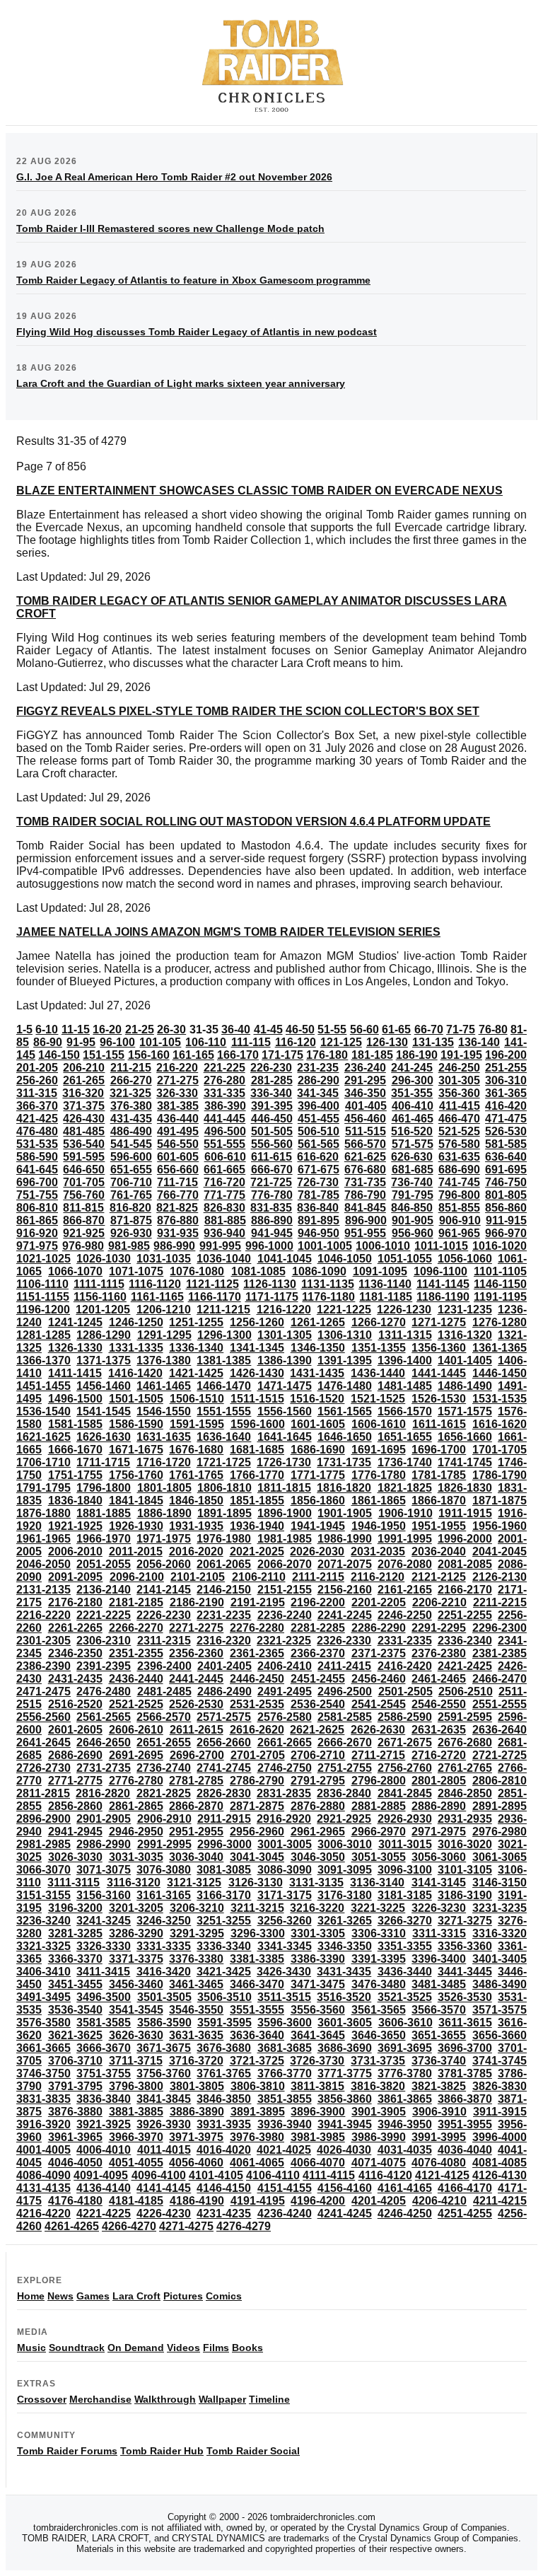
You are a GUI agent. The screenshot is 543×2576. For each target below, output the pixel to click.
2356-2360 (196, 1653)
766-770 (178, 1195)
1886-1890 (164, 1513)
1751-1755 (75, 1475)
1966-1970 (104, 1539)
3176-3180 (345, 1895)
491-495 (178, 1131)
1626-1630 (104, 1437)
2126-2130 (500, 1577)
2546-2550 (439, 1704)
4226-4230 (164, 2214)
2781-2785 (196, 1781)
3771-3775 (345, 2073)
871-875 (131, 1220)
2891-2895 (500, 1806)
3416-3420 (164, 1972)
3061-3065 (500, 1857)
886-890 (272, 1220)
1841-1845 (136, 1501)
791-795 (413, 1195)
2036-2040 (439, 1551)
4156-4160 (345, 2188)
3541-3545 (136, 2010)
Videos (183, 2348)
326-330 (177, 1093)
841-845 (365, 1208)
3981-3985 (318, 2137)
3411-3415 (103, 1972)
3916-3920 (43, 2124)
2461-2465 (439, 1679)
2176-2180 (75, 1602)
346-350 (365, 1093)
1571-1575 (465, 1411)
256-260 (37, 1080)
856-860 (506, 1208)
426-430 (84, 1119)
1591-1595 (197, 1424)
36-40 (236, 1029)
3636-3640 (257, 2035)
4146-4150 (224, 2188)
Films (216, 2348)
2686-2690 (75, 1755)
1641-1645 (285, 1437)
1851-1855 (257, 1501)
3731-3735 (378, 2061)
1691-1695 (379, 1450)
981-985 (129, 1246)
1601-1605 (318, 1424)
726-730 (318, 1182)
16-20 (107, 1029)
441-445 (224, 1119)
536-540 (84, 1144)
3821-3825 (439, 2086)
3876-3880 (75, 2112)
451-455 (319, 1119)
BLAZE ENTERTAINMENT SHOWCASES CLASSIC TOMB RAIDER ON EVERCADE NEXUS (259, 491)
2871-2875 (257, 1806)
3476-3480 (379, 1984)
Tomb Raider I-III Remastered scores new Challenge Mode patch (170, 228)
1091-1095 (380, 1271)
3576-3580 (43, 2023)
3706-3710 (75, 2061)
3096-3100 (405, 1870)
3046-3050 (318, 1857)
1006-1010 (383, 1246)
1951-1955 (439, 1526)
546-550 (178, 1144)
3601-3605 (345, 2023)
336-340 (271, 1093)
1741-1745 (465, 1462)
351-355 (412, 1093)
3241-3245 (104, 1921)
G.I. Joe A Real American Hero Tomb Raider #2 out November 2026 (174, 177)
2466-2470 (500, 1679)
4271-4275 (186, 2226)
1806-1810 (224, 1488)
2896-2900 (43, 1819)
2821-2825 (164, 1793)
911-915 (506, 1220)
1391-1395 (345, 1360)
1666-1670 (75, 1450)
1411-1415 (75, 1373)
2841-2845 (405, 1793)
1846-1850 (196, 1501)
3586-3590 (164, 2023)
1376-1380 (164, 1360)
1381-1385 (224, 1360)
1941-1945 (318, 1526)
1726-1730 (284, 1462)
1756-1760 (136, 1475)
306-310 (506, 1080)
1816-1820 (344, 1488)
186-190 (417, 1055)
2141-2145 (164, 1590)
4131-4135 (43, 2188)
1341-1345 (257, 1348)
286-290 (319, 1080)
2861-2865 (136, 1806)
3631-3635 (196, 2035)
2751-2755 (345, 1768)
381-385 (178, 1106)
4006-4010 (104, 2150)
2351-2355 (136, 1653)
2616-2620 (257, 1730)
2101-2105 (198, 1577)
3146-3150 (500, 1882)
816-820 (130, 1208)
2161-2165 (405, 1590)
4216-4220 (43, 2214)
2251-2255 (465, 1615)
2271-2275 (196, 1628)
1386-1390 (285, 1360)
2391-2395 (104, 1666)
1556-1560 (285, 1411)
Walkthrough (165, 2399)
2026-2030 (317, 1551)
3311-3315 (439, 1933)
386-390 (225, 1106)
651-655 (131, 1170)
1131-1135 (328, 1284)
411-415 (460, 1106)
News (60, 2296)
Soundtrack (77, 2348)
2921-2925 (344, 1819)
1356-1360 (439, 1348)
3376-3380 (196, 1959)
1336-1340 (196, 1348)
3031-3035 (136, 1857)
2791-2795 (318, 1781)
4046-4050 (75, 2163)
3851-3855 (285, 2099)
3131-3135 (316, 1882)
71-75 (461, 1029)
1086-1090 (319, 1271)
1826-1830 (465, 1488)
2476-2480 (104, 1692)
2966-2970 (379, 1832)
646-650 (84, 1170)
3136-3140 (377, 1882)
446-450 (272, 1119)
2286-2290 (379, 1628)
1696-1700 (439, 1450)
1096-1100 (440, 1271)
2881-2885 (379, 1806)
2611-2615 (197, 1730)
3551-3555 (257, 2010)
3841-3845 (164, 2099)
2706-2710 (318, 1755)
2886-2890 (439, 1806)
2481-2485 (164, 1692)
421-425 (37, 1119)
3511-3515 (284, 1997)
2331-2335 (405, 1641)
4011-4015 (164, 2150)
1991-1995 (405, 1539)
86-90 (48, 1042)
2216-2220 (43, 1615)
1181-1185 (386, 1297)
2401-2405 (224, 1666)
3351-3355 (405, 1946)
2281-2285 (318, 1628)
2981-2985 (43, 1844)
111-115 (251, 1042)
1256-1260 (257, 1322)
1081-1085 (258, 1271)
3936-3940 (285, 2124)
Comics (224, 2296)
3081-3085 (224, 1870)
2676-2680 (465, 1742)
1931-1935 (196, 1526)
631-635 (459, 1157)
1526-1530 (439, 1399)
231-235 (318, 1068)
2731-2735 (104, 1768)
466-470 (459, 1119)
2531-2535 (257, 1704)
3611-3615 (465, 2023)
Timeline (269, 2399)
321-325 (130, 1093)
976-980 (83, 1246)
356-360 (459, 1093)
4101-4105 (216, 2175)
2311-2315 (164, 1641)
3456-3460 (136, 1984)
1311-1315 (405, 1335)
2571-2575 (224, 1717)
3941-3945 (345, 2124)
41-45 (268, 1029)
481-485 (84, 1131)
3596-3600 (285, 2023)
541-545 (131, 1144)
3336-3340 (224, 1946)
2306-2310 (104, 1641)
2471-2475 (43, 1692)
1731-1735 (344, 1462)
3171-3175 (285, 1895)
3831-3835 (43, 2099)
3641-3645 (318, 2035)
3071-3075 (104, 1870)
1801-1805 (164, 1488)
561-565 (319, 1144)
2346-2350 (75, 1653)
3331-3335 (164, 1946)
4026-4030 (344, 2150)
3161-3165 (164, 1895)
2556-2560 (43, 1717)
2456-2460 (379, 1679)
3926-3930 (164, 2124)
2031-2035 (378, 1551)
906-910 (460, 1220)
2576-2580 (285, 1717)
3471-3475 (318, 1984)
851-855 (459, 1208)
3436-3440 (405, 1972)
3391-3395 (379, 1959)
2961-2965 (318, 1832)
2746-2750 (285, 1768)
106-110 (206, 1042)
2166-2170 (465, 1590)
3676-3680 (224, 2048)
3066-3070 (43, 1870)
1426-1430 (257, 1373)
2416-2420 (405, 1666)
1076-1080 (197, 1271)
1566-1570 (405, 1411)
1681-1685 (257, 1450)
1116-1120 (155, 1284)
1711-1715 (103, 1462)
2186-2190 (197, 1602)
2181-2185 (136, 1602)
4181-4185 (136, 2201)
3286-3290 (136, 1933)
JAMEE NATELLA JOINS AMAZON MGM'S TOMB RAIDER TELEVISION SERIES (228, 932)
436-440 (178, 1119)
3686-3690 (345, 2048)
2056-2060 (164, 1564)
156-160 (149, 1055)
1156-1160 (100, 1297)
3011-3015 (405, 1844)
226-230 (271, 1068)
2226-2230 (164, 1615)
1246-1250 (136, 1322)
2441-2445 (196, 1679)
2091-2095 (75, 1577)
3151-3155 (43, 1895)
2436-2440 (136, 1679)
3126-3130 (256, 1882)
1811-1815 (284, 1488)
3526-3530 (465, 1997)
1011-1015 (441, 1246)
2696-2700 (197, 1755)
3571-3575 (500, 2010)
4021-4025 (284, 2150)
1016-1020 (500, 1246)
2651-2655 (164, 1742)
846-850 (412, 1208)
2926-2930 (405, 1819)
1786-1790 (500, 1475)
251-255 (506, 1068)
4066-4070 (318, 2163)
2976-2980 (500, 1832)
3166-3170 (224, 1895)
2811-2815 (43, 1793)
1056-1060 (465, 1259)
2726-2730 (43, 1768)
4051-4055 (136, 2163)
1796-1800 (104, 1488)
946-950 (319, 1233)
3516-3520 (344, 1997)
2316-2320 (224, 1641)
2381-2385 (500, 1653)
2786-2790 (257, 1781)
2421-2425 (465, 1666)
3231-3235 (500, 1908)
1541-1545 (104, 1411)
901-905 (413, 1220)
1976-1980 (224, 1539)
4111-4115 (329, 2175)
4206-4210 (439, 2201)
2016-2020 (196, 1551)
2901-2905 (104, 1819)
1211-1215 (223, 1310)
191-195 (461, 1055)
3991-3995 (439, 2137)
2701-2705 (258, 1755)
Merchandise (100, 2399)
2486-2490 (224, 1692)
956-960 (413, 1233)
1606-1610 (379, 1424)
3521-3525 (405, 1997)
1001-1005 (325, 1246)
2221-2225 (104, 1615)
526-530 (506, 1131)
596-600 (131, 1157)
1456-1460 (104, 1386)
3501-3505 (164, 1997)
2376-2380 (439, 1653)
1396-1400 (405, 1360)
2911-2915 (224, 1819)
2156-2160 (345, 1590)
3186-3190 (465, 1895)
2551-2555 (500, 1704)
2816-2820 (103, 1793)
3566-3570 (439, 2010)
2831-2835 (284, 1793)
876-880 (178, 1220)
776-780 (272, 1195)
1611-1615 (439, 1424)
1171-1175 (272, 1297)
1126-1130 (270, 1284)
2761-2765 (465, 1768)
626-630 (412, 1157)
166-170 (238, 1055)
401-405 (366, 1106)
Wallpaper (222, 2399)
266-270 (131, 1080)
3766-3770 (285, 2073)
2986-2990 (104, 1844)
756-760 (84, 1195)
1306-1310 (345, 1335)
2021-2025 (257, 1551)
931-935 (178, 1233)
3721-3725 (257, 2061)
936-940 (224, 1233)
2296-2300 (500, 1628)
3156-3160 (104, 1895)
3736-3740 (439, 2061)
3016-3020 (465, 1844)
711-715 (177, 1182)
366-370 (37, 1106)
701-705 (84, 1182)
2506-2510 (466, 1692)
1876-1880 (43, 1513)
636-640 (506, 1157)
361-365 (506, 1093)
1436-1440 (378, 1373)
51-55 (332, 1029)
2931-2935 (465, 1819)
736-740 (412, 1182)
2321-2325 (284, 1641)
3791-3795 (75, 2086)
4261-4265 (72, 2226)
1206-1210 (164, 1310)
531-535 (37, 1144)
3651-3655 (439, 2035)
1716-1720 (164, 1462)
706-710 (131, 1182)
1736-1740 (405, 1462)
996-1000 (269, 1246)
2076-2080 (405, 1564)
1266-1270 (379, 1322)
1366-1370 (43, 1360)
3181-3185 (405, 1895)
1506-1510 (197, 1399)
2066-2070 (285, 1564)
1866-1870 (439, 1501)
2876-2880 (318, 1806)
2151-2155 (285, 1590)
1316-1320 (465, 1335)
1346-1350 (318, 1348)
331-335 (224, 1093)
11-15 (76, 1029)
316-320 (83, 1093)
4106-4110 (273, 2175)
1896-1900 (285, 1513)
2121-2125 (439, 1577)
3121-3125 (194, 1882)
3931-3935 (224, 2124)
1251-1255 (196, 1322)
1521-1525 (378, 1399)
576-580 (459, 1144)
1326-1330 (75, 1348)
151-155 (104, 1055)
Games (93, 2296)
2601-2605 (75, 1730)
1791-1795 (43, 1488)
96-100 (117, 1042)
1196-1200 (43, 1310)
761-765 (131, 1195)
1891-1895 (224, 1513)
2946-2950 (136, 1832)
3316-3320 (500, 1933)
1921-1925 (75, 1526)
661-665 (224, 1170)
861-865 (37, 1220)
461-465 (413, 1119)
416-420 (506, 1106)
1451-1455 (43, 1386)
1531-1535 (500, 1399)
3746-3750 (43, 2073)
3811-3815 (317, 2086)
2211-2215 (500, 1602)
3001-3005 (285, 1844)
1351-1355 (379, 1348)
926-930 (131, 1233)
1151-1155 (43, 1297)
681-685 (413, 1170)
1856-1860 (318, 1501)
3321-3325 (43, 1946)
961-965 (459, 1233)
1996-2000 (465, 1539)
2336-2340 (465, 1641)
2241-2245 (345, 1615)
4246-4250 (405, 2214)
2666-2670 (345, 1742)
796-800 (459, 1195)
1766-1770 (257, 1475)
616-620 (318, 1157)
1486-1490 (465, 1386)
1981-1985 (285, 1539)
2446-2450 (257, 1679)
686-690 (459, 1170)
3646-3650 (379, 2035)
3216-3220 (317, 1908)
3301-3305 (318, 1933)
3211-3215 (257, 1908)
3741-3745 (500, 2061)
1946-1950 (379, 1526)
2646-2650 (104, 1742)
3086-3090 (285, 1870)
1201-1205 (103, 1310)
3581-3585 (104, 2023)
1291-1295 (164, 1335)
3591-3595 (224, 2023)
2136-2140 (104, 1590)
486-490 (131, 1131)
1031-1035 (164, 1259)
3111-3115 (74, 1882)
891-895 (319, 1220)
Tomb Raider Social (253, 2451)
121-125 (341, 1042)
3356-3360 (465, 1946)
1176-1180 (328, 1297)
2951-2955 (196, 1832)
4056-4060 (196, 2163)
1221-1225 (344, 1310)
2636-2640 (500, 1730)
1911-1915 (465, 1513)
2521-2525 (136, 1704)
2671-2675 (405, 1742)
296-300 (413, 1080)
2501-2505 (405, 1692)
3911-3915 (500, 2112)
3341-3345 (285, 1946)
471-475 (506, 1119)
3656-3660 (500, 2035)
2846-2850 (465, 1793)
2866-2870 (196, 1806)
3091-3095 (345, 1870)
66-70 (429, 1029)
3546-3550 (196, 2010)
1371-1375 (104, 1360)
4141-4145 (164, 2188)
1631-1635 (164, 1437)
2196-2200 (318, 1602)
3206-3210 (197, 1908)
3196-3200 (75, 1908)
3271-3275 (465, 1921)
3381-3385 (257, 1959)
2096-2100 (137, 1577)
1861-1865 (379, 1501)
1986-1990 (345, 1539)
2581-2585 (345, 1717)
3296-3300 (258, 1933)
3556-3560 (318, 2010)
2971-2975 (439, 1832)
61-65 (396, 1029)
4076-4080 (439, 2163)
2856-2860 (75, 1806)
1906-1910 (405, 1513)
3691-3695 (405, 2048)
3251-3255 (224, 1921)
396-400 (319, 1106)
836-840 (318, 1208)
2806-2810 (500, 1781)
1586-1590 (136, 1424)
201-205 (37, 1068)
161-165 (193, 1055)
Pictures (183, 2296)
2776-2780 (136, 1781)
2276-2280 (257, 1628)
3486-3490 (500, 1984)
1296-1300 (224, 1335)
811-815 (83, 1208)
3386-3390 (318, 1959)
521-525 (459, 1131)
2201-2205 (379, 1602)
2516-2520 (75, 1704)
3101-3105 (465, 1870)
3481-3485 (439, 1984)
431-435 (131, 1119)
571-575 (413, 1144)
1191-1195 (500, 1297)
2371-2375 (379, 1653)
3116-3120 (134, 1882)
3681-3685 (285, 2048)
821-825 (177, 1208)
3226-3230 (439, 1908)
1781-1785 (439, 1475)
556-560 (272, 1144)
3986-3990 (379, 2137)
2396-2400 (164, 1666)
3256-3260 (285, 1921)
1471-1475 (285, 1386)
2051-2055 (104, 1564)
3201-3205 (136, 1908)
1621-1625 (43, 1437)
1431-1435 (317, 1373)
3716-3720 (196, 2061)
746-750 (506, 1182)
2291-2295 (439, 1628)
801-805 (506, 1195)
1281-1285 (43, 1335)
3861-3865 (405, 2099)
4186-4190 (197, 2201)
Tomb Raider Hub (162, 2451)
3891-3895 (258, 2112)
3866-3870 (465, 2099)
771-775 (224, 1195)
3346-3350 (345, 1946)
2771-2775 (75, 1781)
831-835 (271, 1208)
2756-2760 (405, 1768)
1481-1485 (405, 1386)
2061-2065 (224, 1564)
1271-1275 (439, 1322)
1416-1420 (135, 1373)
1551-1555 (224, 1411)
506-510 (319, 1131)
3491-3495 (43, 1997)
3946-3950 (405, 2124)
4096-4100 (159, 2175)
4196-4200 (318, 2201)
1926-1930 (136, 1526)
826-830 (224, 1208)
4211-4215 (500, 2201)
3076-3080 (164, 1870)
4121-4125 (442, 2175)
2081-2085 (465, 1564)
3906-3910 (439, 2112)
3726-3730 (317, 2061)
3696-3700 (465, 2048)
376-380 (131, 1106)
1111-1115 (99, 1284)
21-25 (140, 1029)
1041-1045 (285, 1259)
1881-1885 (104, 1513)
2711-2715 (378, 1755)
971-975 (37, 1246)
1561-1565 (345, 1411)
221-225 (224, 1068)
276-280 (224, 1080)
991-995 (220, 1246)
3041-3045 (257, 1857)
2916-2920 (284, 1819)
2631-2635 (439, 1730)
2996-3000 (224, 1844)
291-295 (365, 1080)
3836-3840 (104, 2099)
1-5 (24, 1029)
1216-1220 (284, 1310)
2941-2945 (75, 1832)
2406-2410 (285, 1666)
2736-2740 (164, 1768)
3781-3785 (465, 2073)
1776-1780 (379, 1475)
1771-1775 (318, 1475)
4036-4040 (465, 2150)
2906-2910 (164, 1819)
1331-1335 (136, 1348)
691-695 (506, 1170)
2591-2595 (465, 1717)
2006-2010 (75, 1551)
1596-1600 (258, 1424)
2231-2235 (224, 1615)
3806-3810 (258, 2086)
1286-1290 (104, 1335)
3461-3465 (196, 1984)
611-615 (271, 1157)
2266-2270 (136, 1628)
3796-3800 (136, 2086)
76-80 (493, 1029)
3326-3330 (104, 1946)
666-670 (272, 1170)
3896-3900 (318, 2112)
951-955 (365, 1233)
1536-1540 (43, 1411)
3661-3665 (43, 2048)
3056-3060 (439, 1857)
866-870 (84, 1220)
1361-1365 (500, 1348)
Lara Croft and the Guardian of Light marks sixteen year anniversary (181, 383)
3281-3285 (75, 1933)
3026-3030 (75, 1857)
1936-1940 (257, 1526)
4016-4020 (224, 2150)
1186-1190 (443, 1297)
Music (31, 2348)
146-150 (59, 1055)
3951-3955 (465, 2124)
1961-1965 (43, 1539)
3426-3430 (284, 1972)
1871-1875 (500, 1501)
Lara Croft (136, 2296)
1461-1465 (164, 1386)
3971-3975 (196, 2137)
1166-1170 (215, 1297)
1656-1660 (465, 1437)
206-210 (84, 1068)
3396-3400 (439, 1959)
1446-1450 (500, 1373)
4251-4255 (465, 2214)
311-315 (37, 1093)
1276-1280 (500, 1322)
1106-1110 (42, 1284)
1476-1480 (345, 1386)
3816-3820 (378, 2086)
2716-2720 (439, 1755)
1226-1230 (404, 1310)
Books (247, 2348)
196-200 (506, 1055)
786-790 (365, 1195)
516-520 (412, 1131)
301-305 (459, 1080)
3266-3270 (405, 1921)
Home (31, 2296)
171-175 (282, 1055)
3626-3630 (136, 2035)
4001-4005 (43, 2150)
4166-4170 (465, 2188)
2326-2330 (344, 1641)
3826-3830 (500, 2086)
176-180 (327, 1055)
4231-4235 (224, 2214)
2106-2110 (259, 1577)
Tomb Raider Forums (67, 2451)
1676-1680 (196, 1450)
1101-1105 (500, 1271)
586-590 (37, 1157)
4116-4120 (385, 2175)
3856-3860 (345, 2099)
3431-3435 (344, 1972)
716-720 (224, 1182)
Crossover (42, 2399)
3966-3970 (136, 2137)
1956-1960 (500, 1526)
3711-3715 (136, 2061)
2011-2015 (136, 1551)
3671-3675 (164, 2048)
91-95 (81, 1042)
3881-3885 (136, 2112)
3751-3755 (104, 2073)
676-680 (365, 1170)
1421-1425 (196, 1373)
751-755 (37, 1195)
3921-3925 (104, 2124)
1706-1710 (43, 1462)
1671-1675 (136, 1450)
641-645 (37, 1170)
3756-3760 (164, 2073)
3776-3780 (405, 2073)
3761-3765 (224, 2073)
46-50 (300, 1029)
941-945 (272, 1233)
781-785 (319, 1195)
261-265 (84, 1080)
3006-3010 (345, 1844)
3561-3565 (379, 2010)
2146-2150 (224, 1590)
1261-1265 (318, 1322)
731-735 (365, 1182)
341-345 (318, 1093)
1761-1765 (196, 1475)
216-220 (177, 1068)
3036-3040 (196, 1857)
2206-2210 (439, 1602)
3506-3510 (224, 1997)
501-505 (272, 1131)
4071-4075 (379, 2163)
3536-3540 (75, 2010)
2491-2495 (285, 1692)
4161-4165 (405, 2188)
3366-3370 (75, 1959)
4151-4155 (285, 2188)
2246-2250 (405, 1615)
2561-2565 (104, 1717)
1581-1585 (75, 1424)
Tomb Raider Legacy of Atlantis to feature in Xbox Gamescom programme (193, 280)
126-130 (387, 1042)
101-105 (160, 1042)
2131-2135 (43, 1590)
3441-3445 (465, 1972)
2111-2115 (318, 1577)
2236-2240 (285, 1615)
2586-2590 (405, 1717)
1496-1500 (75, 1399)
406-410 (413, 1106)
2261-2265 (75, 1628)
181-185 (372, 1055)
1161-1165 (157, 1297)
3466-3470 (257, 1984)
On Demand (136, 2348)
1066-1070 (75, 1271)
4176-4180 (75, 2201)
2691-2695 (136, 1755)
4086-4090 (43, 2175)
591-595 (84, 1157)
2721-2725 (500, 1755)
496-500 (225, 1131)
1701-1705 (500, 1450)
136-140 (479, 1042)
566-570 (365, 1144)
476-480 (37, 1131)
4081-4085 (500, 2163)
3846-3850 (224, 2099)
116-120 (296, 1042)
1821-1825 (405, 1488)
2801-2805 (439, 1781)
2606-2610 (136, 1730)
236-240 (365, 1068)
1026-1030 (104, 1259)
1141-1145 (443, 1284)
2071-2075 (345, 1564)
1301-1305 (285, 1335)
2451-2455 (318, 1679)
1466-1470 (224, 1386)
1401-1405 (465, 1360)
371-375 (84, 1106)
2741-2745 (224, 1768)
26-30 (171, 1029)
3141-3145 (439, 1882)
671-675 (319, 1170)
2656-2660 (224, 1742)
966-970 (506, 1233)
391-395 (272, 1106)
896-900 (366, 1220)
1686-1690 (318, 1450)
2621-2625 (317, 1730)
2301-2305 (43, 1641)
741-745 (459, 1182)
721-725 (271, 1182)
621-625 (365, 1157)
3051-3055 (379, 1857)
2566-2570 (164, 1717)
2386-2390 (43, 1666)
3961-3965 (75, 2137)
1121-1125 (212, 1284)
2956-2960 (257, 1832)
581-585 (506, 1144)
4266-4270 (129, 2226)
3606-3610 (405, 2023)
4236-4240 (285, 2214)
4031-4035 (405, 2150)
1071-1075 (136, 1271)
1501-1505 (136, 1399)
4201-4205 (379, 2201)
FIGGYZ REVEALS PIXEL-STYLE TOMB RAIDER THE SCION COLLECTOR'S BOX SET (248, 711)
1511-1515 (257, 1399)
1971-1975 (164, 1539)
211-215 (131, 1068)
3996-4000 (500, 2137)
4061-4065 (257, 2163)
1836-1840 (75, 1501)
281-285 (272, 1080)
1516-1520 (317, 1399)
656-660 (178, 1170)
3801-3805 (197, 2086)
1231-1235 (465, 1310)
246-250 (459, 1068)
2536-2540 (318, 1704)
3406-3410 (43, 1972)
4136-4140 (104, 2188)
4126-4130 (500, 2175)
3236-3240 (43, 1921)
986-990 (174, 1246)
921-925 (84, 1233)
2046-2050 (43, 1564)
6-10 (47, 1029)
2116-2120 (378, 1577)
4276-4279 (244, 2226)
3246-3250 (164, 1921)
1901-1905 (345, 1513)
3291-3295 (197, 1933)
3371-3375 (136, 1959)
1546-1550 (164, 1411)
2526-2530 (196, 1704)
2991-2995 (164, 1844)
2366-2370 (318, 1653)
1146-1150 (500, 1284)
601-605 (178, 1157)
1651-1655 (405, 1437)
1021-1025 (43, 1259)
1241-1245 (75, 1322)
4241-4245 (345, 2214)
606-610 (225, 1157)
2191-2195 (258, 1602)
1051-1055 (405, 1259)
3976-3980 (257, 2137)
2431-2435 (75, 1679)
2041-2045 (500, 1551)
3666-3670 (104, 2048)
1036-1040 (224, 1259)
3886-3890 (197, 2112)
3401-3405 (500, 1959)
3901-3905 (379, 2112)
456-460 (365, 1119)
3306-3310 (379, 1933)
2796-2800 (379, 1781)
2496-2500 (345, 1692)
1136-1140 (385, 1284)
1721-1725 (224, 1462)
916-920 (37, 1233)
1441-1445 (439, 1373)
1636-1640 (224, 1437)
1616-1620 (500, 1424)
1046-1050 (345, 1259)
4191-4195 (258, 2201)
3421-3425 (224, 1972)
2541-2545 (379, 1704)
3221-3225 (378, 1908)
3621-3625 (75, 2035)
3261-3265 (345, 1921)
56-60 (364, 1029)
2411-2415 (344, 1666)
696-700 (37, 1182)
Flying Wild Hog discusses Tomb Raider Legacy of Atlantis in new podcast (197, 332)
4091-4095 (101, 2175)
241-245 (412, 1068)
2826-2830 (224, 1793)
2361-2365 (257, 1653)
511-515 (366, 1131)
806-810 (37, 1208)
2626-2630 (378, 1730)
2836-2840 (344, 1793)
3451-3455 (75, 1984)
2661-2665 (285, 1742)
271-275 (178, 1080)
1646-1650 (345, 1437)
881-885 (225, 1220)
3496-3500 (104, 1997)
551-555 (224, 1144)
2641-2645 (43, 1742)
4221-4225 (104, 2214)
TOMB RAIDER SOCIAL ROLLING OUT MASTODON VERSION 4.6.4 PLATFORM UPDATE (253, 822)
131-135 (433, 1042)
